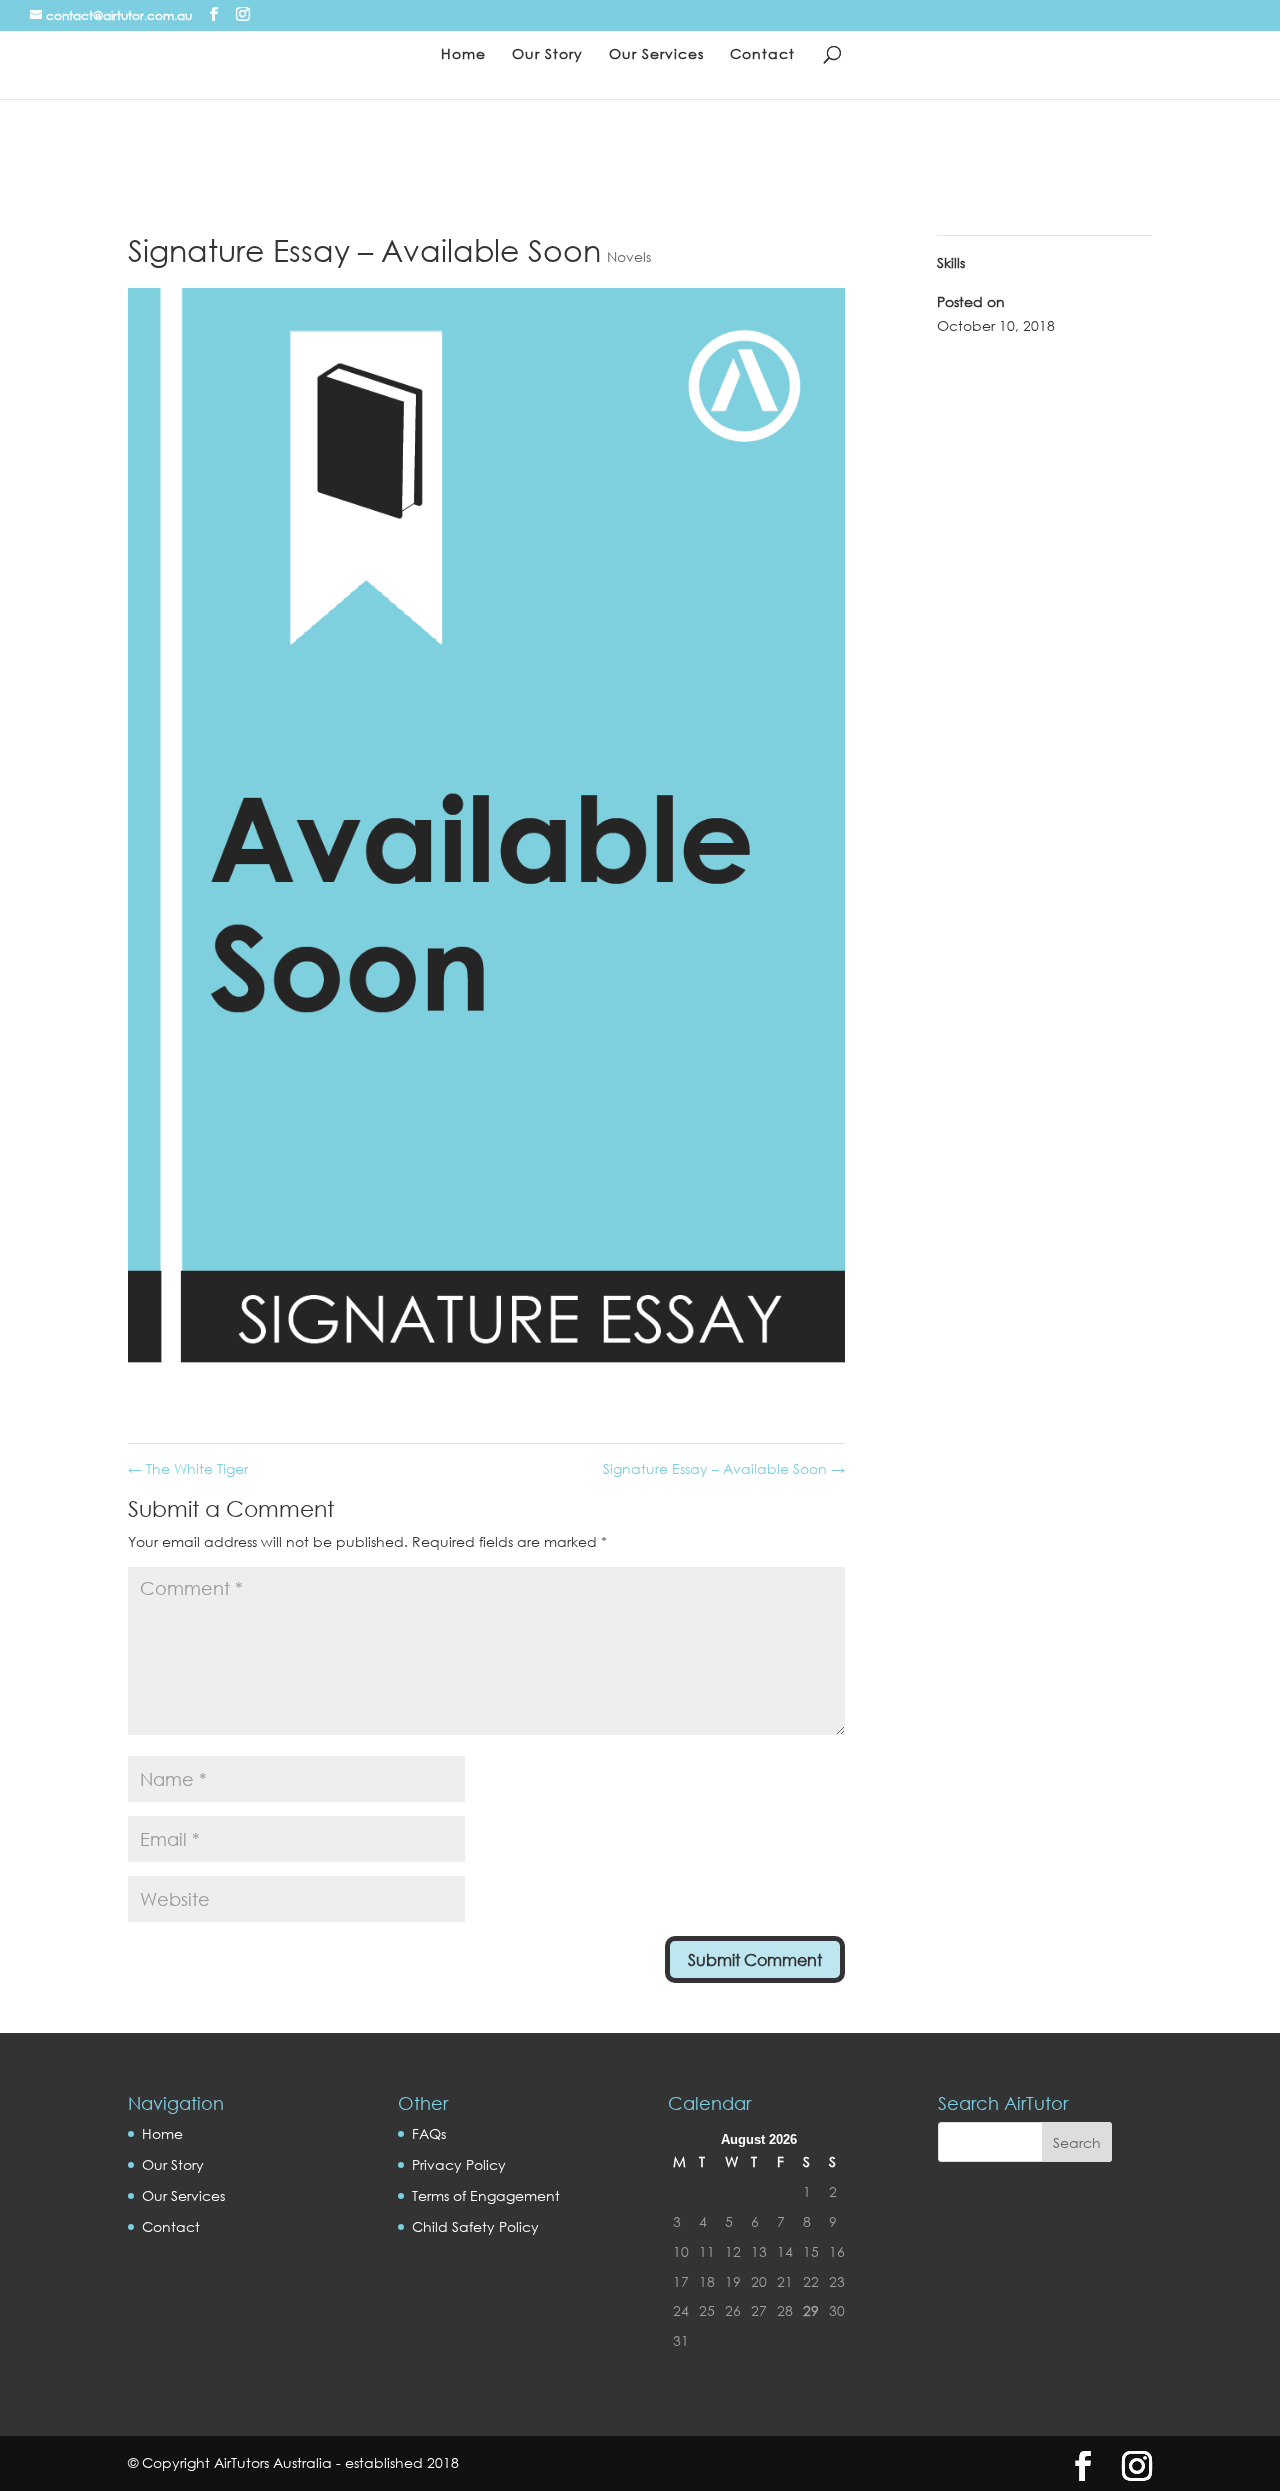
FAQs (429, 2133)
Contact (762, 55)
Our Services (656, 55)
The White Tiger (188, 1468)
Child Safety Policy (475, 2226)
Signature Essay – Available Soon (724, 1468)
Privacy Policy (459, 2164)
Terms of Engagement (486, 2195)
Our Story (547, 55)
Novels (629, 256)
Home (463, 55)
